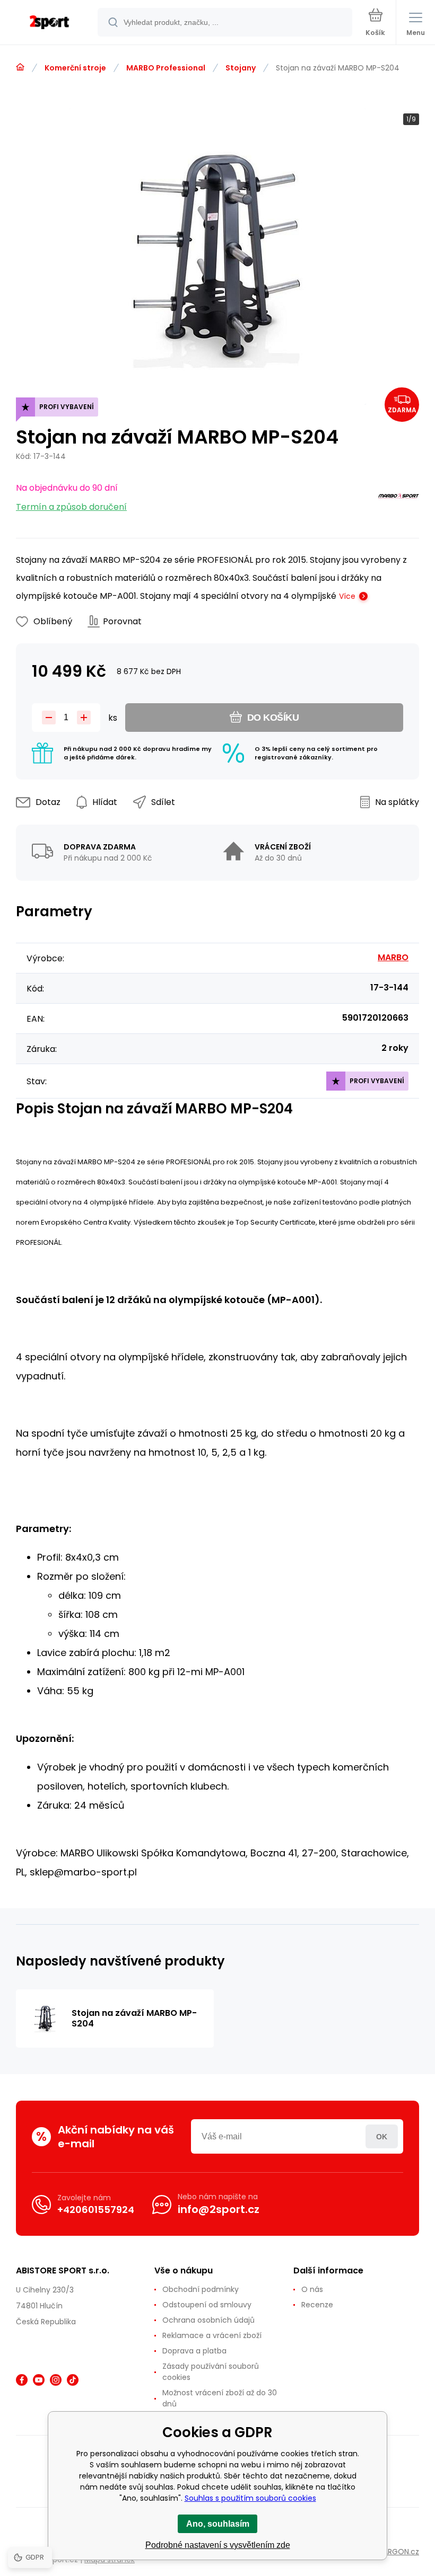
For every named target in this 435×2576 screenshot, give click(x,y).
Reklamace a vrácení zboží (212, 2335)
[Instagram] (56, 2380)
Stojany (241, 68)
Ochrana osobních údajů (208, 2320)
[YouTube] (39, 2380)
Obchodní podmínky (201, 2289)
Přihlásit (382, 2136)
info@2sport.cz (219, 2209)
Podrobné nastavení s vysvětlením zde (218, 2545)
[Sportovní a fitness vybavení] (20, 67)
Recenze (317, 2305)
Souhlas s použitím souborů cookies (250, 2498)
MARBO (393, 957)
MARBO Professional (166, 68)
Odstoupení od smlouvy (207, 2305)
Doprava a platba (194, 2351)
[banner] (49, 23)
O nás (312, 2289)
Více (347, 596)
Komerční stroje (75, 68)
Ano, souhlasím (218, 2524)
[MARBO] (398, 498)
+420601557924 (96, 2210)
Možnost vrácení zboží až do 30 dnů (220, 2398)
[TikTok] (73, 2380)
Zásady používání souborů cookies (211, 2372)
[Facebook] (22, 2380)
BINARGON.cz (396, 2552)
